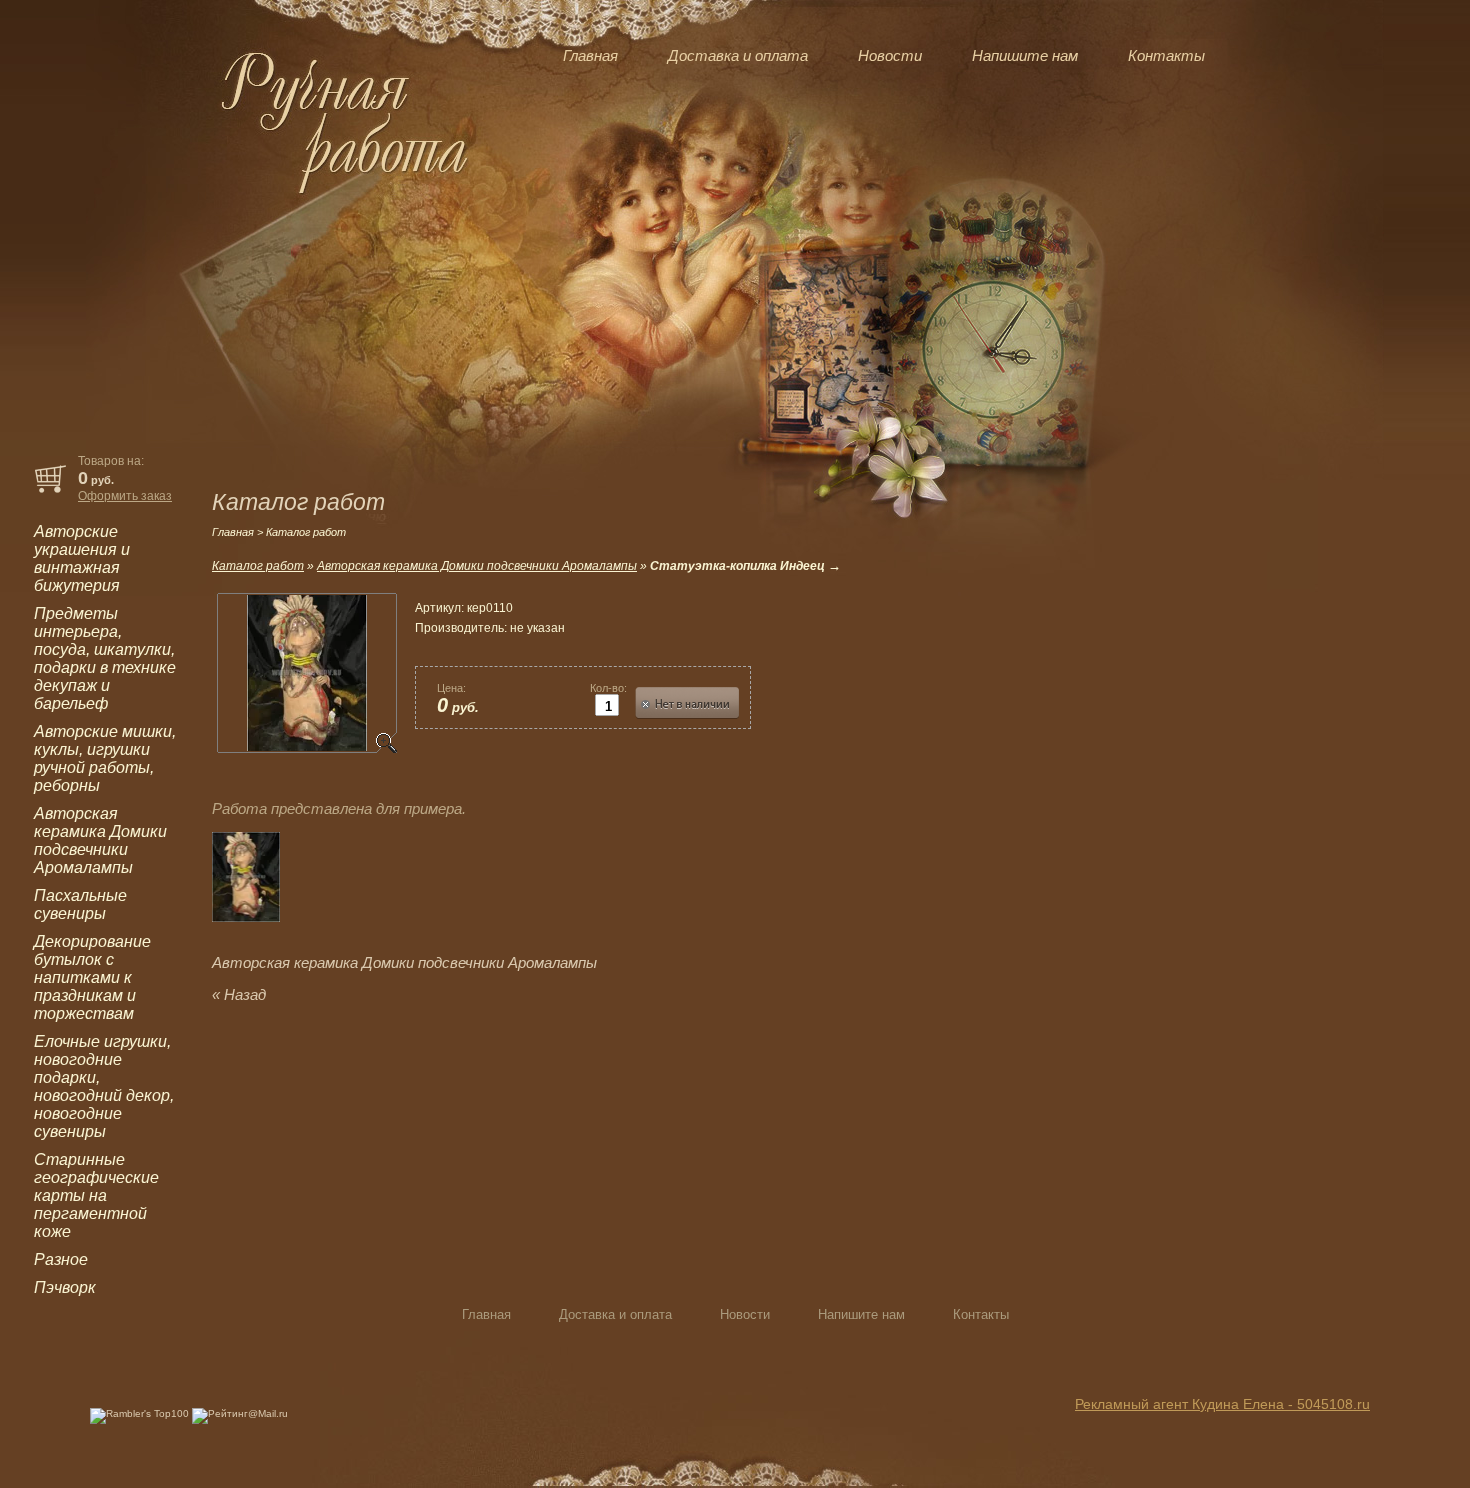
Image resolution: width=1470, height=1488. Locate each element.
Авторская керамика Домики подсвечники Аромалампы (100, 840)
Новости (890, 55)
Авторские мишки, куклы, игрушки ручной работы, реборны (105, 758)
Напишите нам (1025, 55)
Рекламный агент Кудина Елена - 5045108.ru (1222, 1404)
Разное (61, 1259)
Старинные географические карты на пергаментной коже (96, 1195)
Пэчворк (65, 1287)
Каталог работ (258, 566)
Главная (590, 55)
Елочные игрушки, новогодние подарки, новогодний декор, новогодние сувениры (104, 1086)
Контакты (1166, 55)
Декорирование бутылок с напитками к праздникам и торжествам (92, 977)
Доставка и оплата (738, 55)
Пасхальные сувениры (80, 904)
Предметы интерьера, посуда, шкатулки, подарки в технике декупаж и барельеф (105, 658)
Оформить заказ (125, 496)
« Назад (239, 994)
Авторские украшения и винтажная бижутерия (82, 558)
